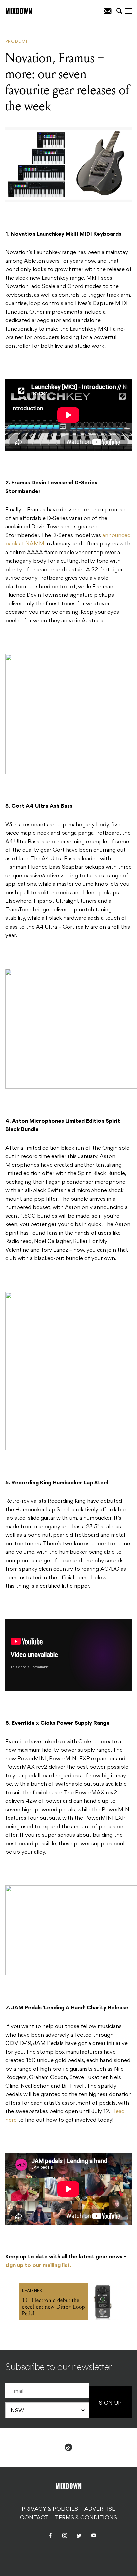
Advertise (100, 2509)
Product (17, 42)
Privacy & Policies (50, 2509)
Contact (34, 2518)
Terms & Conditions (86, 2518)
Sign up (110, 2403)
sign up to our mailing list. (38, 2266)
